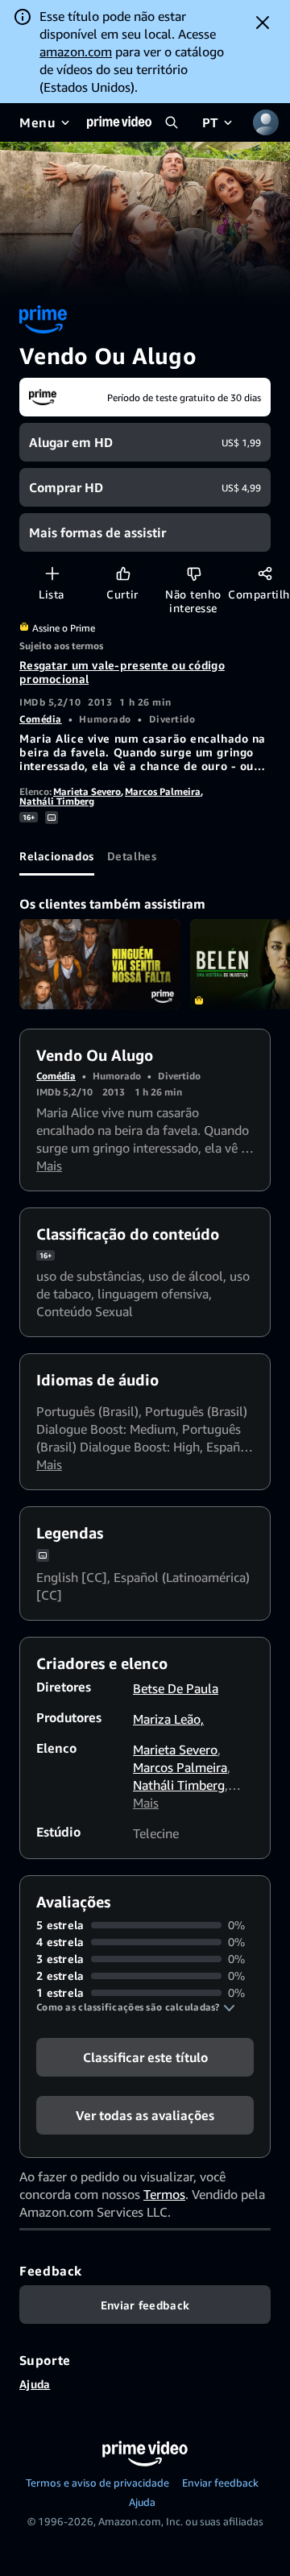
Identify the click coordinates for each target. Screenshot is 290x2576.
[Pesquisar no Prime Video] (172, 122)
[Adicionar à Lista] (52, 573)
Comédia (41, 719)
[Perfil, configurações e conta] (266, 122)
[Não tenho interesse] (194, 573)
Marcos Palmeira (163, 791)
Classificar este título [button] (145, 2057)
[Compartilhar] (265, 573)
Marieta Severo (87, 791)
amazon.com (76, 52)
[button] (136, 2007)
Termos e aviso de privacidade (97, 2483)
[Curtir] (123, 573)
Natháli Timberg (57, 801)
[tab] (57, 856)
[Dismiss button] (263, 23)
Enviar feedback (220, 2483)
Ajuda (35, 2384)
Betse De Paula (176, 1688)
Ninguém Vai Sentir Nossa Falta (100, 965)
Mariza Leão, (168, 1719)
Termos (164, 2194)
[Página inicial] (119, 122)
